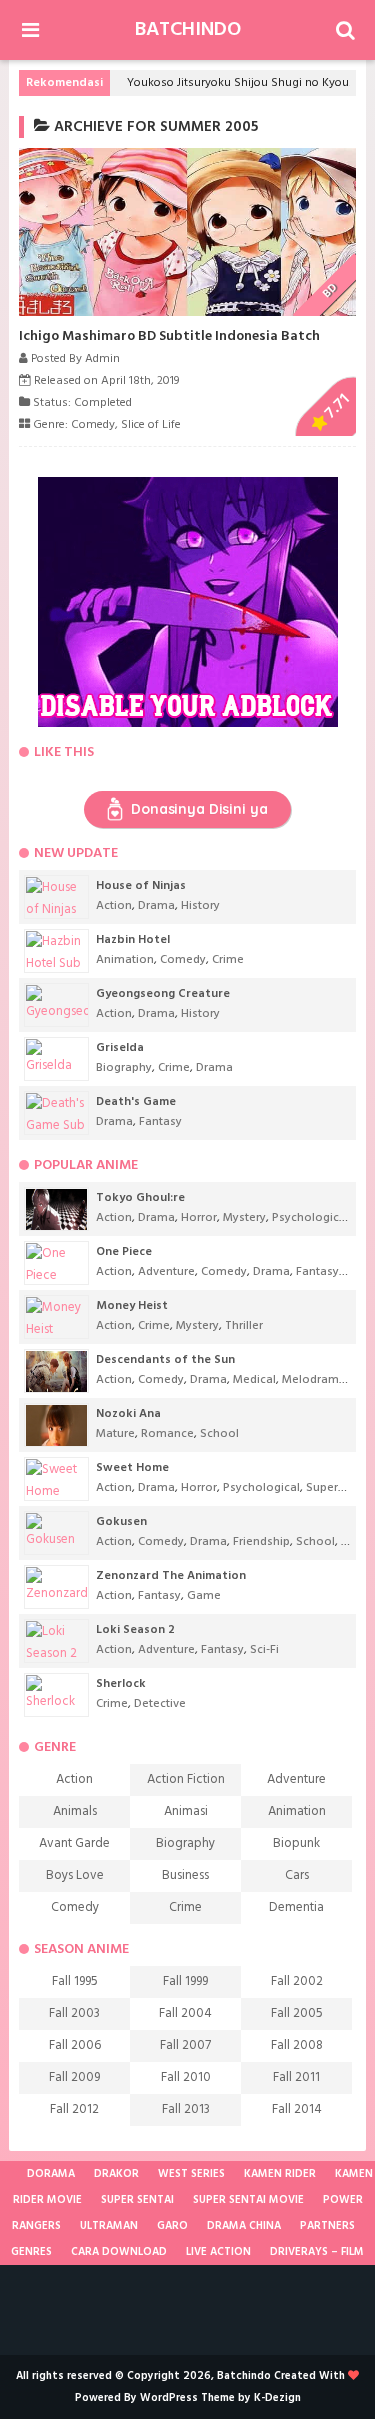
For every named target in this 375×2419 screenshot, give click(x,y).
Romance (167, 1434)
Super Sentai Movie (248, 2200)
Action (114, 906)
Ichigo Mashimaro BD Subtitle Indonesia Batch (169, 336)
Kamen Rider (280, 2174)
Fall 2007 (185, 2045)
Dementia (296, 1907)
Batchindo (188, 30)
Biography (124, 1068)
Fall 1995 (75, 1981)
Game (204, 1596)
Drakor (116, 2174)
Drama (156, 906)
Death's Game (136, 1102)
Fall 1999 (185, 1981)
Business (185, 1875)
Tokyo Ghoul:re (140, 1198)
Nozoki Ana (128, 1414)
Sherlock (121, 1684)
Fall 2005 (297, 2013)
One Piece (124, 1252)
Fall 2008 (297, 2045)
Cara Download (119, 2252)
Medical (254, 1380)
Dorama (51, 2174)
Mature (115, 1434)
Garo (172, 2226)
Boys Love (75, 1875)
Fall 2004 (185, 2013)
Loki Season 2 (135, 1630)
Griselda (120, 1048)
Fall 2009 (74, 2077)
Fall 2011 (296, 2077)
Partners (327, 2226)
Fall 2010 (186, 2077)
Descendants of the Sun (165, 1360)
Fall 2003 (74, 2013)
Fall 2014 (297, 2109)
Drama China (244, 2226)
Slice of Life (151, 425)
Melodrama (314, 1380)
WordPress (169, 2398)
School (219, 1434)
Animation (125, 960)
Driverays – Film (317, 2252)
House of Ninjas (141, 886)
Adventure (166, 1272)
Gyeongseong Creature (163, 994)
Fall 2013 (186, 2109)
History (200, 906)
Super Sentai (137, 2200)
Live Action (218, 2252)
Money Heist (132, 1306)
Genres (31, 2252)
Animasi (186, 1811)
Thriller (244, 1326)
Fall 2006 (75, 2045)
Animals (75, 1811)
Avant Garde (74, 1843)
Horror (199, 1218)
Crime (228, 960)
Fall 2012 (74, 2109)
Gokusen (121, 1522)
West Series (191, 2174)
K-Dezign (277, 2398)
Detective (160, 1704)
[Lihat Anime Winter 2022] (11, 2174)
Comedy (93, 425)
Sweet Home (132, 1468)
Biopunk (296, 1843)
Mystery (244, 1218)
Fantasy (160, 1122)
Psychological (310, 1218)
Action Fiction (186, 1779)
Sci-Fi (264, 1650)
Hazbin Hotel (133, 940)
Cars (297, 1875)
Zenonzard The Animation (171, 1576)
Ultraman (109, 2226)
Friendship (261, 1542)
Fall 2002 (297, 1981)
